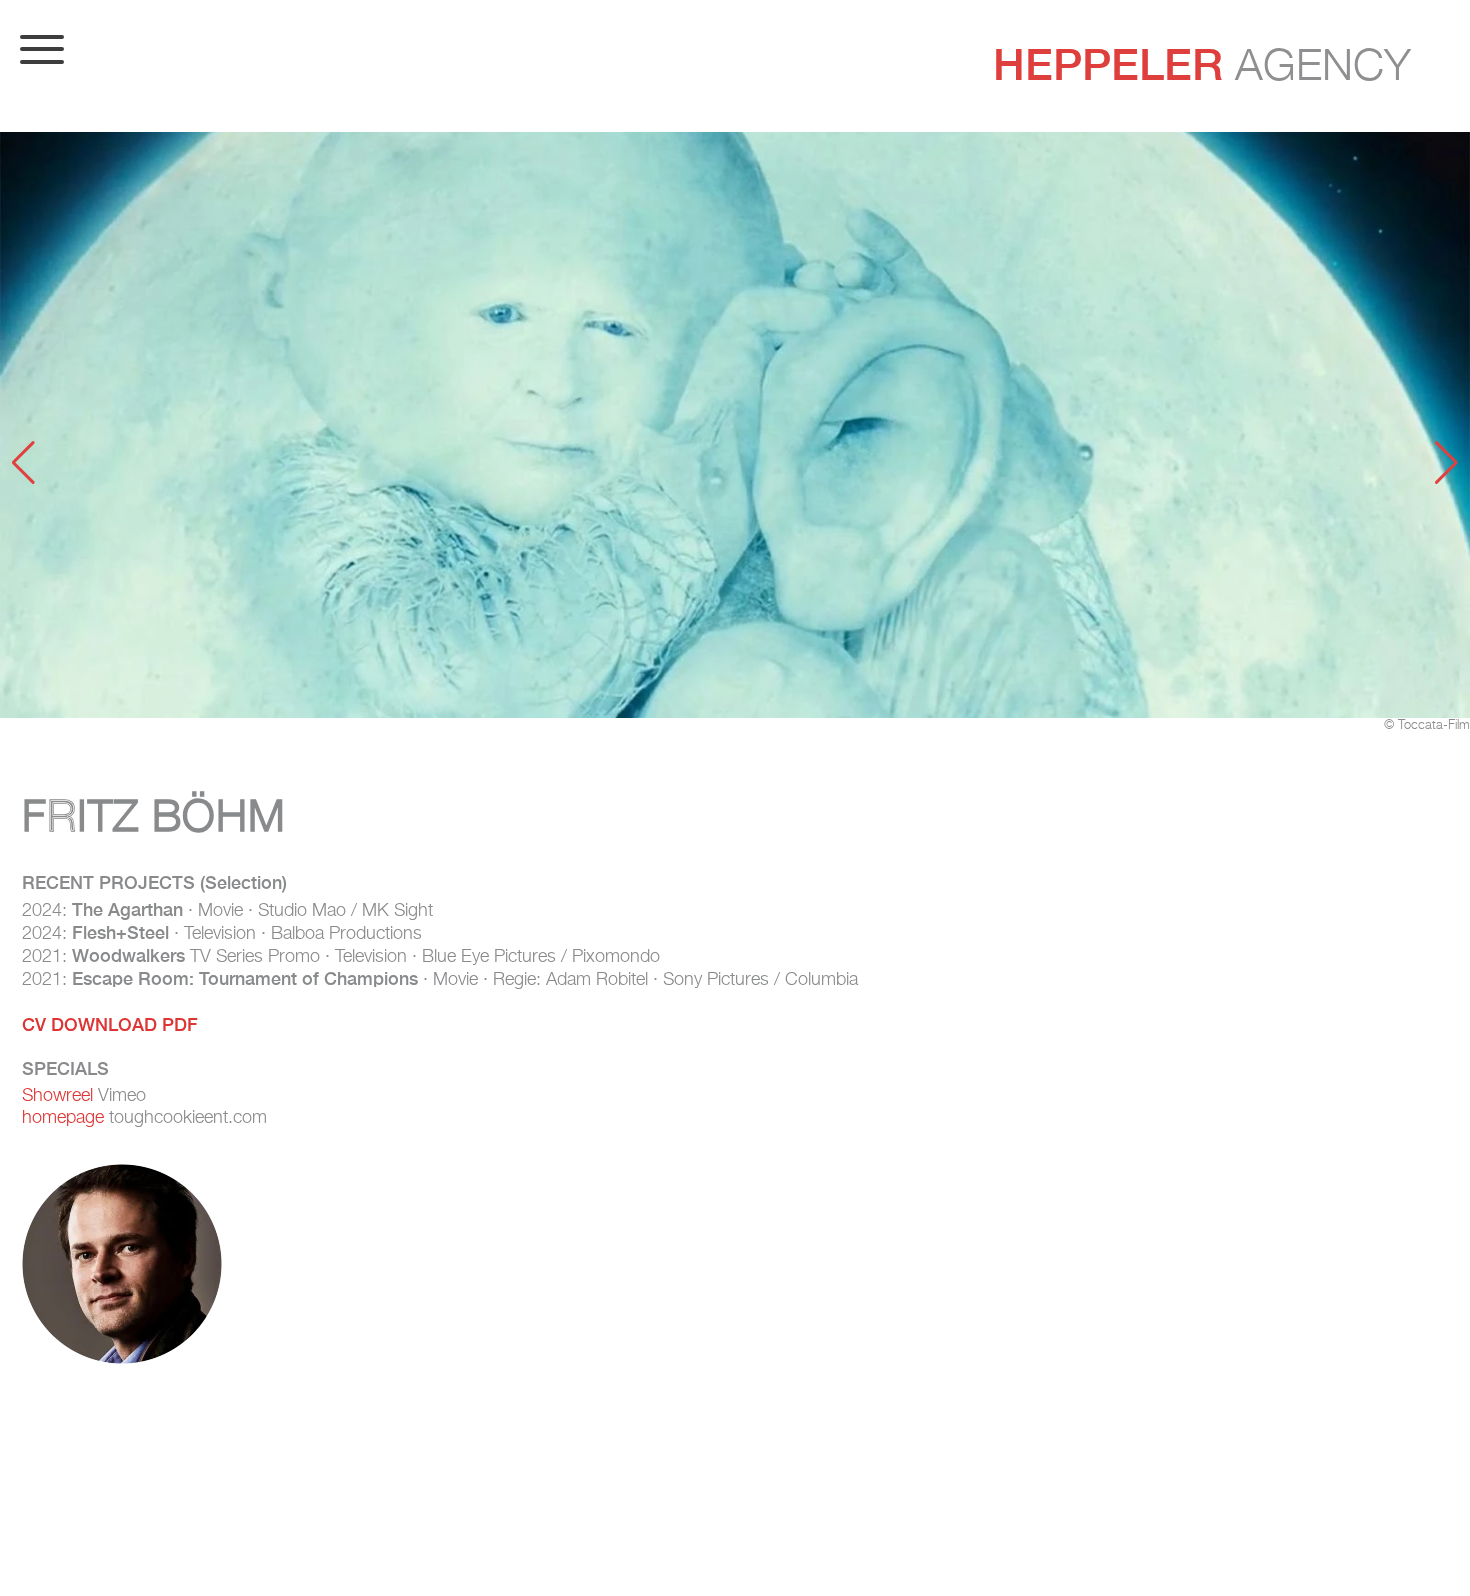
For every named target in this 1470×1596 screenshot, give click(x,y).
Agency (1202, 64)
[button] (23, 463)
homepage (63, 1118)
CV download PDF (110, 1024)
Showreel (57, 1096)
